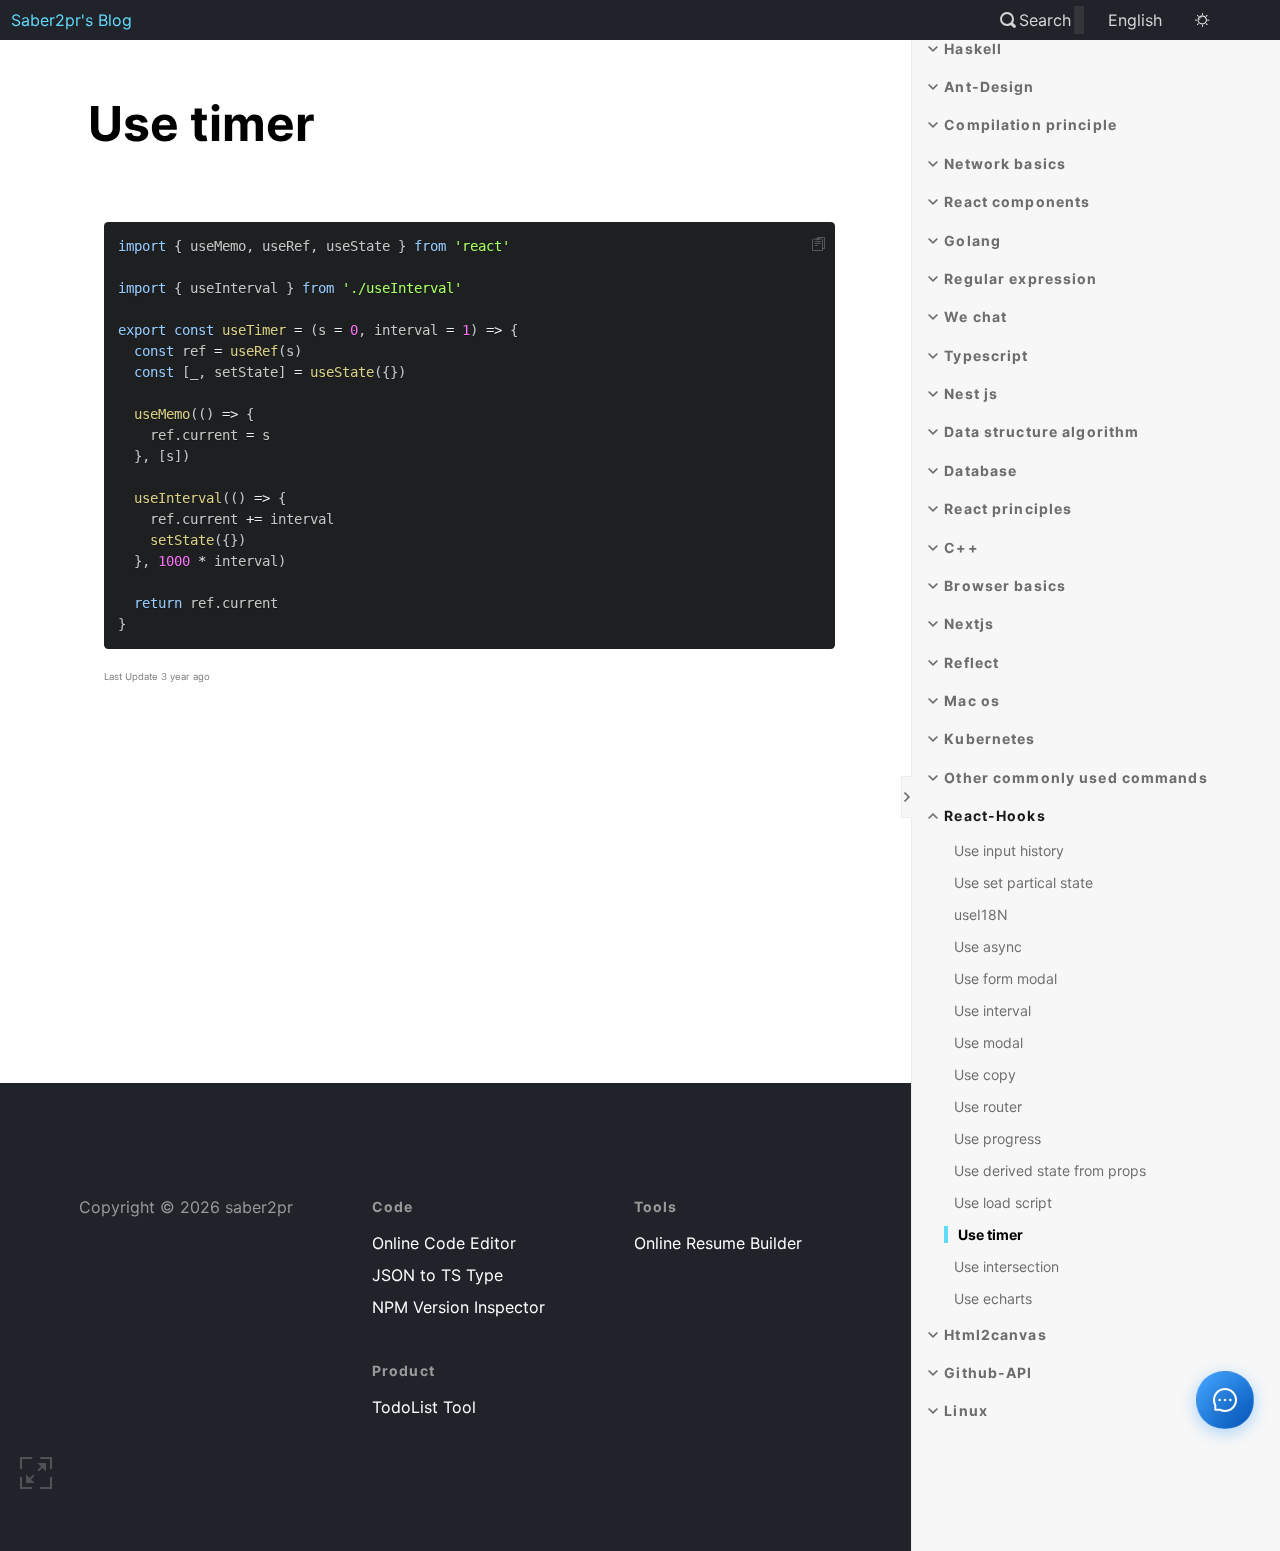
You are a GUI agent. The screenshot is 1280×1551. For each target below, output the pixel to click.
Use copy (985, 1074)
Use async (988, 946)
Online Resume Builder (718, 1243)
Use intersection (1006, 1266)
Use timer (990, 1234)
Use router (988, 1106)
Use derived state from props (1050, 1170)
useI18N (981, 914)
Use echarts (993, 1298)
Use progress (997, 1138)
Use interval (992, 1010)
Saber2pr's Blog (71, 20)
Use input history (1009, 850)
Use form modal (1005, 978)
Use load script (1003, 1202)
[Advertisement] (469, 911)
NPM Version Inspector (458, 1307)
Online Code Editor (444, 1243)
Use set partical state (1023, 882)
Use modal (988, 1042)
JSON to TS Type (437, 1275)
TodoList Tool (424, 1407)
